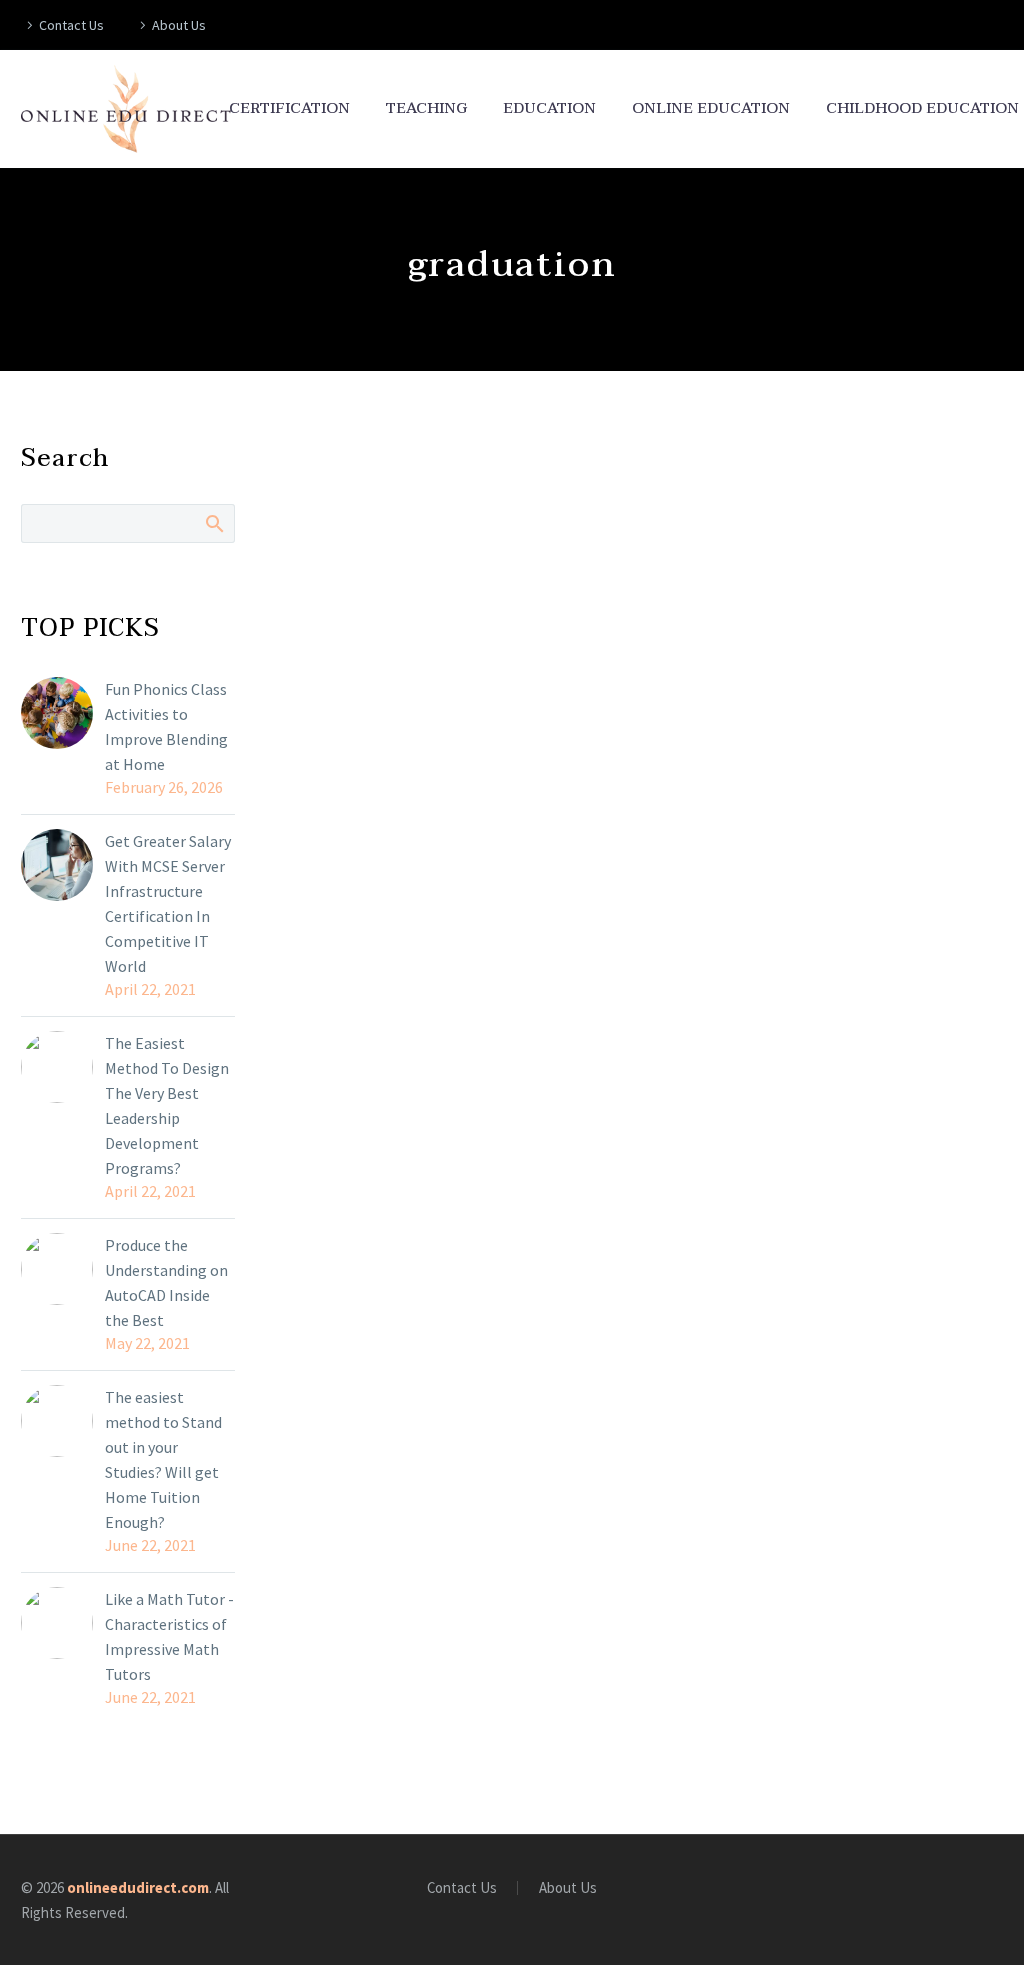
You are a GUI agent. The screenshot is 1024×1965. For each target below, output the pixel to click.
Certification (289, 108)
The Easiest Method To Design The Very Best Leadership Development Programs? (167, 1105)
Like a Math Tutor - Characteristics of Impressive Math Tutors (169, 1636)
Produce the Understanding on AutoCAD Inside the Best (166, 1282)
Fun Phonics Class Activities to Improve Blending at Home (166, 726)
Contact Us (71, 25)
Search (213, 523)
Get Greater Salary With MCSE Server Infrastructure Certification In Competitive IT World (168, 903)
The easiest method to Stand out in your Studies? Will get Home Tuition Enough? (163, 1459)
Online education (711, 108)
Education (549, 108)
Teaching (426, 108)
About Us (179, 25)
